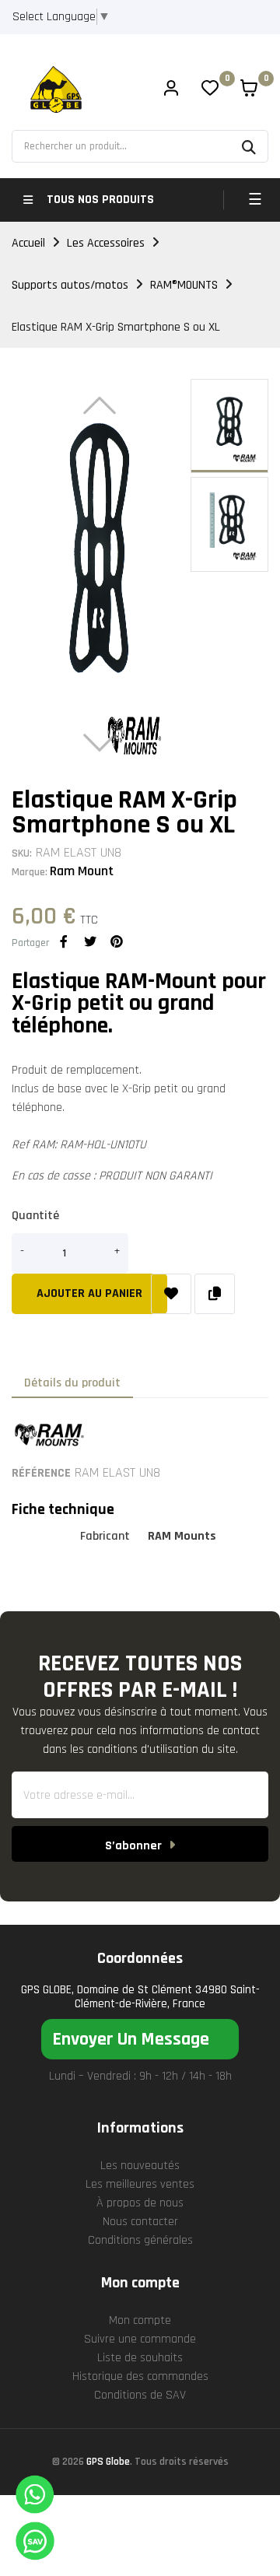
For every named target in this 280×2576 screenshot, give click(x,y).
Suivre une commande (140, 2339)
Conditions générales (140, 2240)
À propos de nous (140, 2203)
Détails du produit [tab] (72, 1383)
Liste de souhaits (140, 2358)
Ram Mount (82, 871)
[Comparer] (215, 1294)
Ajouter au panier (89, 1293)
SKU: (22, 853)
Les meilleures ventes (140, 2184)
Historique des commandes (140, 2376)
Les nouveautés (140, 2166)
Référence (41, 1473)
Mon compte (140, 2320)
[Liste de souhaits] (171, 1294)
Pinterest (117, 941)
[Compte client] (171, 90)
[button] (140, 2039)
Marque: (30, 872)
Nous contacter (140, 2222)
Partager (64, 941)
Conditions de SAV (140, 2395)
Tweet (90, 941)
